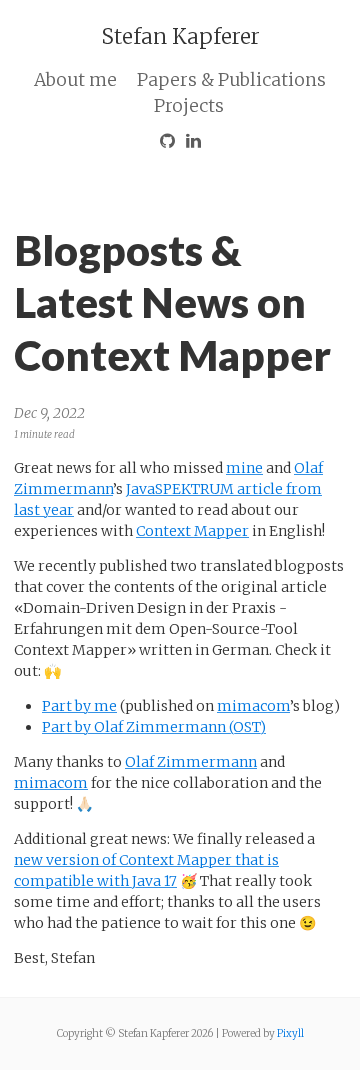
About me (75, 80)
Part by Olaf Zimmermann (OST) (154, 727)
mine (244, 468)
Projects (189, 106)
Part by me (79, 706)
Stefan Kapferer (180, 36)
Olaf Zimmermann (191, 762)
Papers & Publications (231, 80)
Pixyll (290, 1033)
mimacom (253, 706)
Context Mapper (192, 531)
